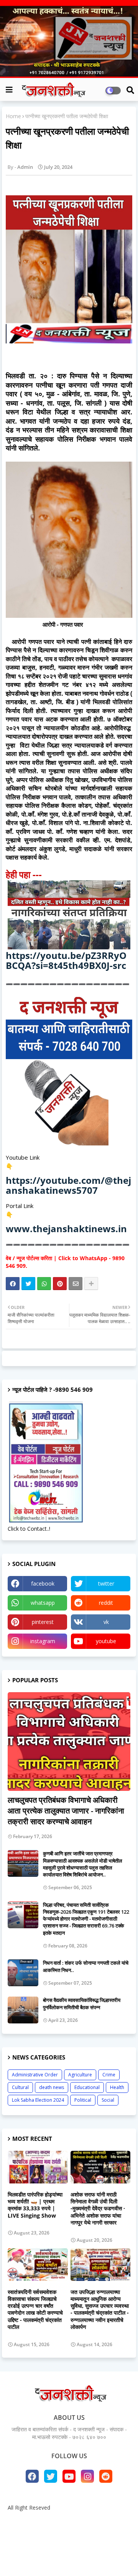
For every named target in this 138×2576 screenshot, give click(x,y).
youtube (106, 1641)
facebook (43, 1583)
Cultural (20, 2087)
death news (52, 2087)
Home (13, 116)
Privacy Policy (69, 2532)
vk (106, 1622)
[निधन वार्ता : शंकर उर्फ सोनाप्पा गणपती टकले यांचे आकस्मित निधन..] (23, 1973)
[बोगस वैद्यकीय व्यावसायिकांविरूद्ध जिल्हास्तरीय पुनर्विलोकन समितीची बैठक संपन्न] (23, 2010)
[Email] (76, 1284)
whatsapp (43, 1603)
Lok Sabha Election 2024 (38, 2100)
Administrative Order (35, 2075)
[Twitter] (28, 1284)
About (63, 2521)
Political (83, 2100)
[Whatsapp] (44, 1284)
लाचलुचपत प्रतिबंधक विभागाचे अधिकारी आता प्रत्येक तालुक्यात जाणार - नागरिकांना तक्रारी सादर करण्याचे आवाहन (66, 1811)
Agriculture (80, 2075)
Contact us (94, 2521)
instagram (43, 1641)
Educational (87, 2087)
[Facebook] (13, 1284)
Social (108, 2100)
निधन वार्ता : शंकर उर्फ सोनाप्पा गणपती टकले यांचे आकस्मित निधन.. (86, 1966)
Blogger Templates (64, 2545)
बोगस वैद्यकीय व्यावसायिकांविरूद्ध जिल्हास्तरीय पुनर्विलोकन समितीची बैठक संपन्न (82, 2003)
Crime (109, 2075)
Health (117, 2087)
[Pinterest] (60, 1284)
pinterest (43, 1622)
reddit (106, 1603)
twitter (106, 1583)
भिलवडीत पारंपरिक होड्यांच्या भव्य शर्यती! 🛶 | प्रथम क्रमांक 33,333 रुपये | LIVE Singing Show (35, 2205)
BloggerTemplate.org (69, 2558)
